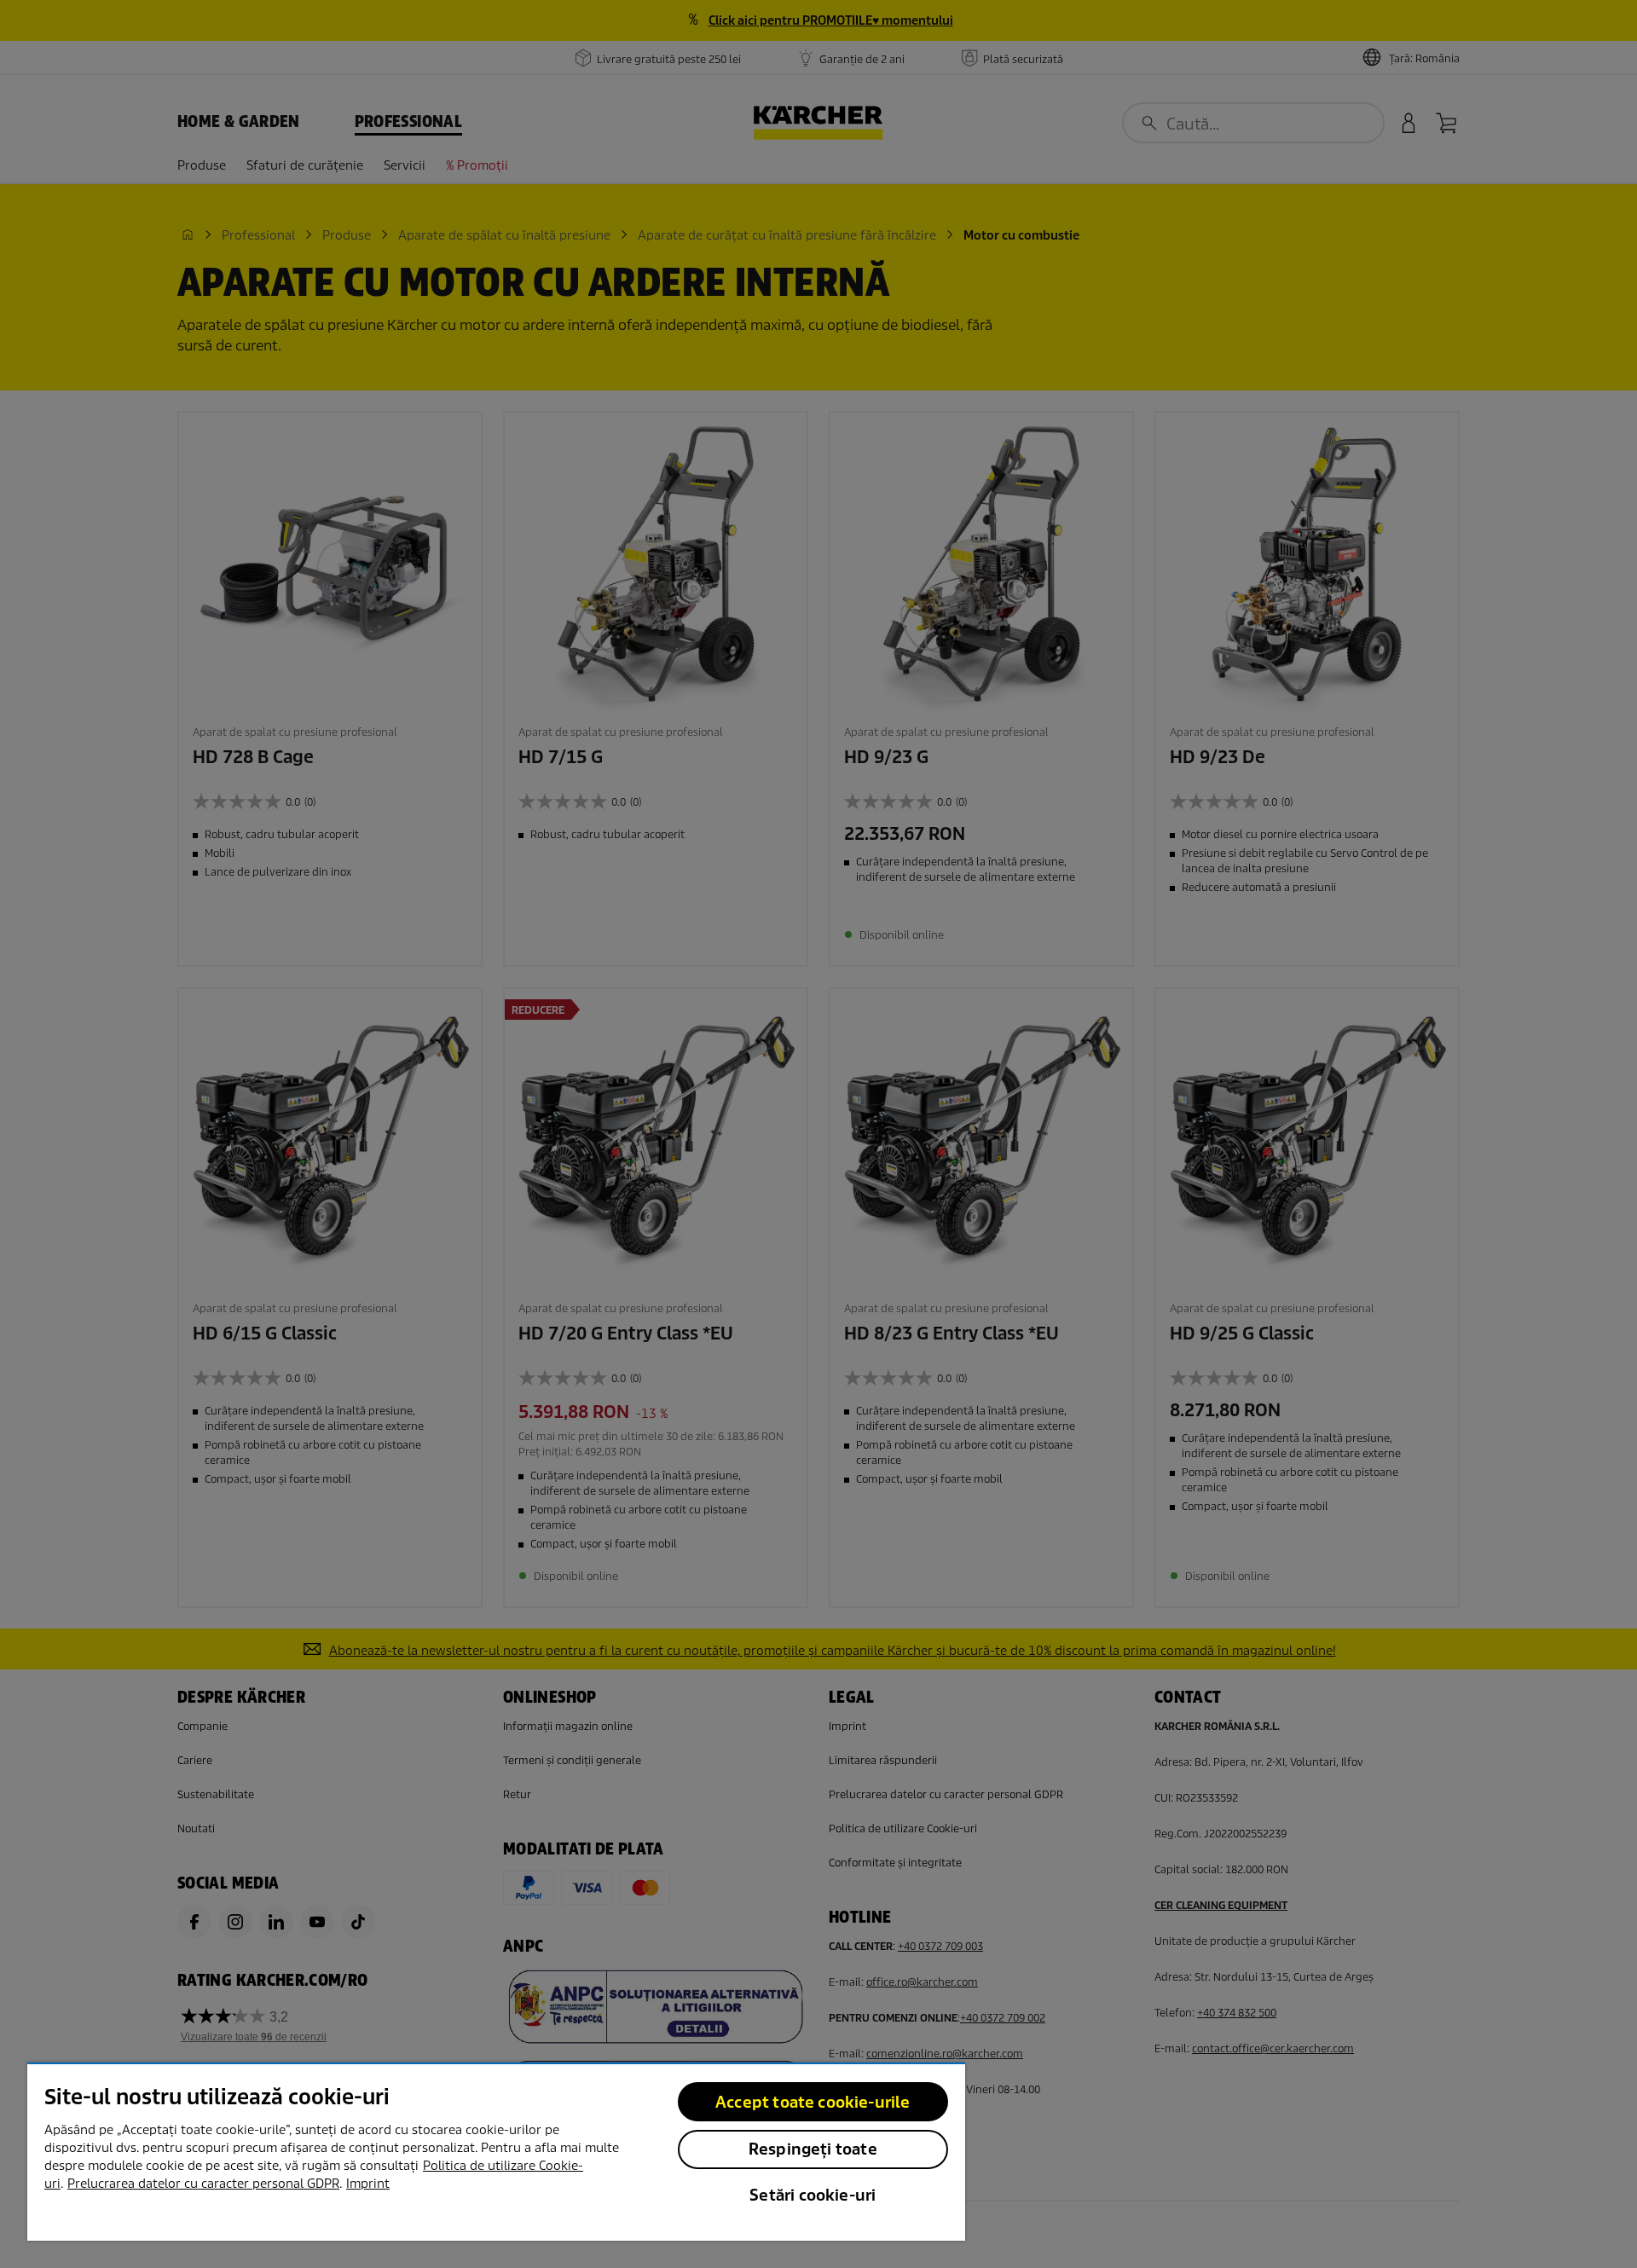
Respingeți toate (813, 2149)
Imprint (368, 2184)
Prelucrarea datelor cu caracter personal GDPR (203, 2184)
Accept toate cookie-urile (813, 2102)
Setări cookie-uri (813, 2195)
